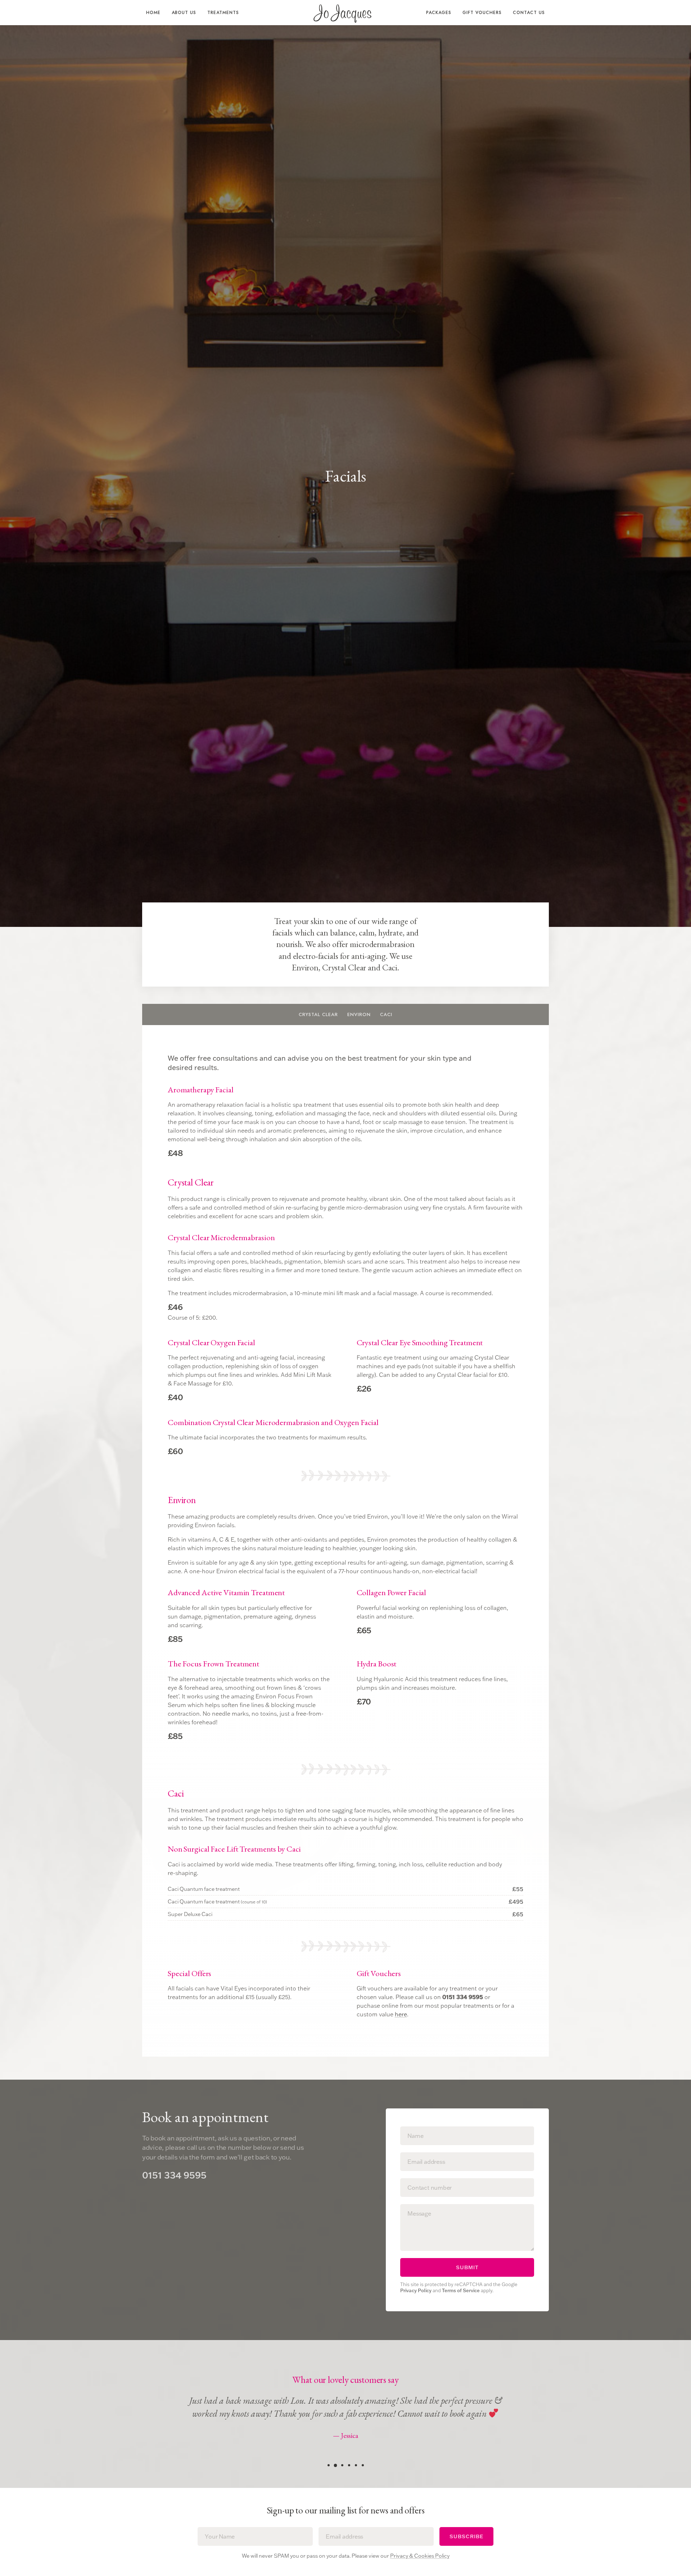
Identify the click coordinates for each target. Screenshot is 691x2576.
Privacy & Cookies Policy (420, 2556)
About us (184, 13)
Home (153, 13)
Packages (439, 13)
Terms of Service (461, 2290)
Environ (359, 1014)
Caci (386, 1014)
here (401, 2014)
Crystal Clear (318, 1014)
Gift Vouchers (482, 13)
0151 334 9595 (174, 2175)
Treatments (223, 13)
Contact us (529, 13)
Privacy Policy (416, 2290)
